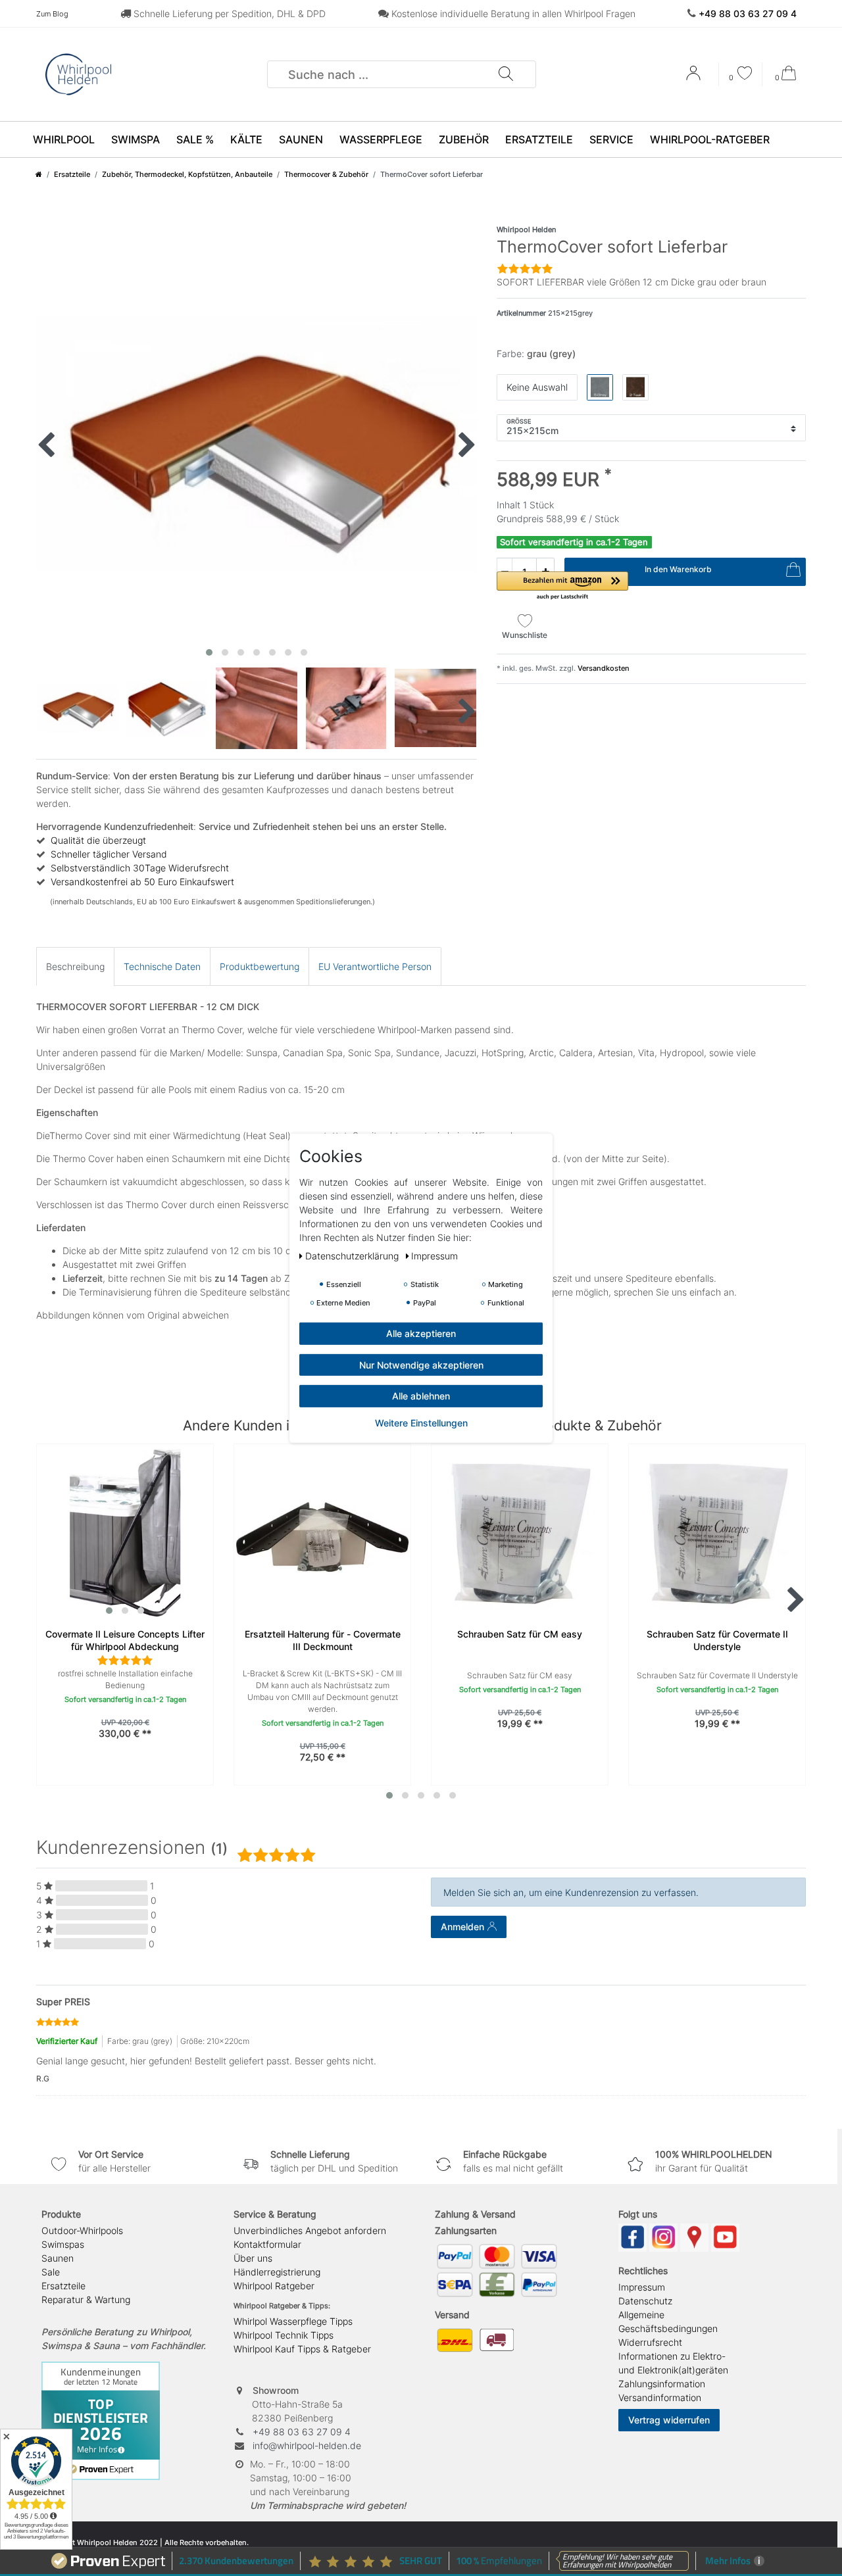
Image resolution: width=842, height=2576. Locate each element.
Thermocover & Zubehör (326, 174)
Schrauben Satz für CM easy (520, 1634)
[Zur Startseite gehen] (39, 174)
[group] (125, 1532)
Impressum (642, 2287)
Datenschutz (645, 2301)
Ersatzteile (539, 139)
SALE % (195, 139)
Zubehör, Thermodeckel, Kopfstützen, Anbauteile (187, 174)
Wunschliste (525, 635)
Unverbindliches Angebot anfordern (310, 2230)
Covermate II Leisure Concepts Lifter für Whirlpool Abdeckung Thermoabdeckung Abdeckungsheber (125, 1641)
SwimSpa (136, 139)
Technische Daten (162, 966)
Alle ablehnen (421, 1395)
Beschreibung (75, 966)
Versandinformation (660, 2397)
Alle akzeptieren (421, 1333)
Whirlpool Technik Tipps (284, 2335)
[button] (562, 586)
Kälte (246, 139)
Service (611, 139)
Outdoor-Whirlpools (82, 2230)
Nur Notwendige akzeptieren (421, 1364)
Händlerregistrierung (277, 2272)
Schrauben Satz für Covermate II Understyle (717, 1640)
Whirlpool (64, 139)
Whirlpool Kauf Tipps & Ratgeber (302, 2349)
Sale (51, 2272)
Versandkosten (603, 668)
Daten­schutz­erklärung (353, 1255)
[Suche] (505, 74)
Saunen (301, 139)
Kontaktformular (267, 2244)
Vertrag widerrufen (669, 2420)
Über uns (253, 2258)
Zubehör (464, 139)
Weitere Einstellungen (421, 1422)
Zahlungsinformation (662, 2384)
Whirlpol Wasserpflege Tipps (293, 2321)
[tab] (75, 966)
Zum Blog (52, 14)
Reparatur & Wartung (86, 2299)
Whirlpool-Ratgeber (710, 139)
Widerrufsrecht (650, 2342)
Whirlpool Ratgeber (274, 2286)
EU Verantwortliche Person (375, 966)
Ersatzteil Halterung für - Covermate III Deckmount (323, 1640)
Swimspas (63, 2244)
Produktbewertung (260, 966)
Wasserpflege (381, 139)
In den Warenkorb (678, 569)
